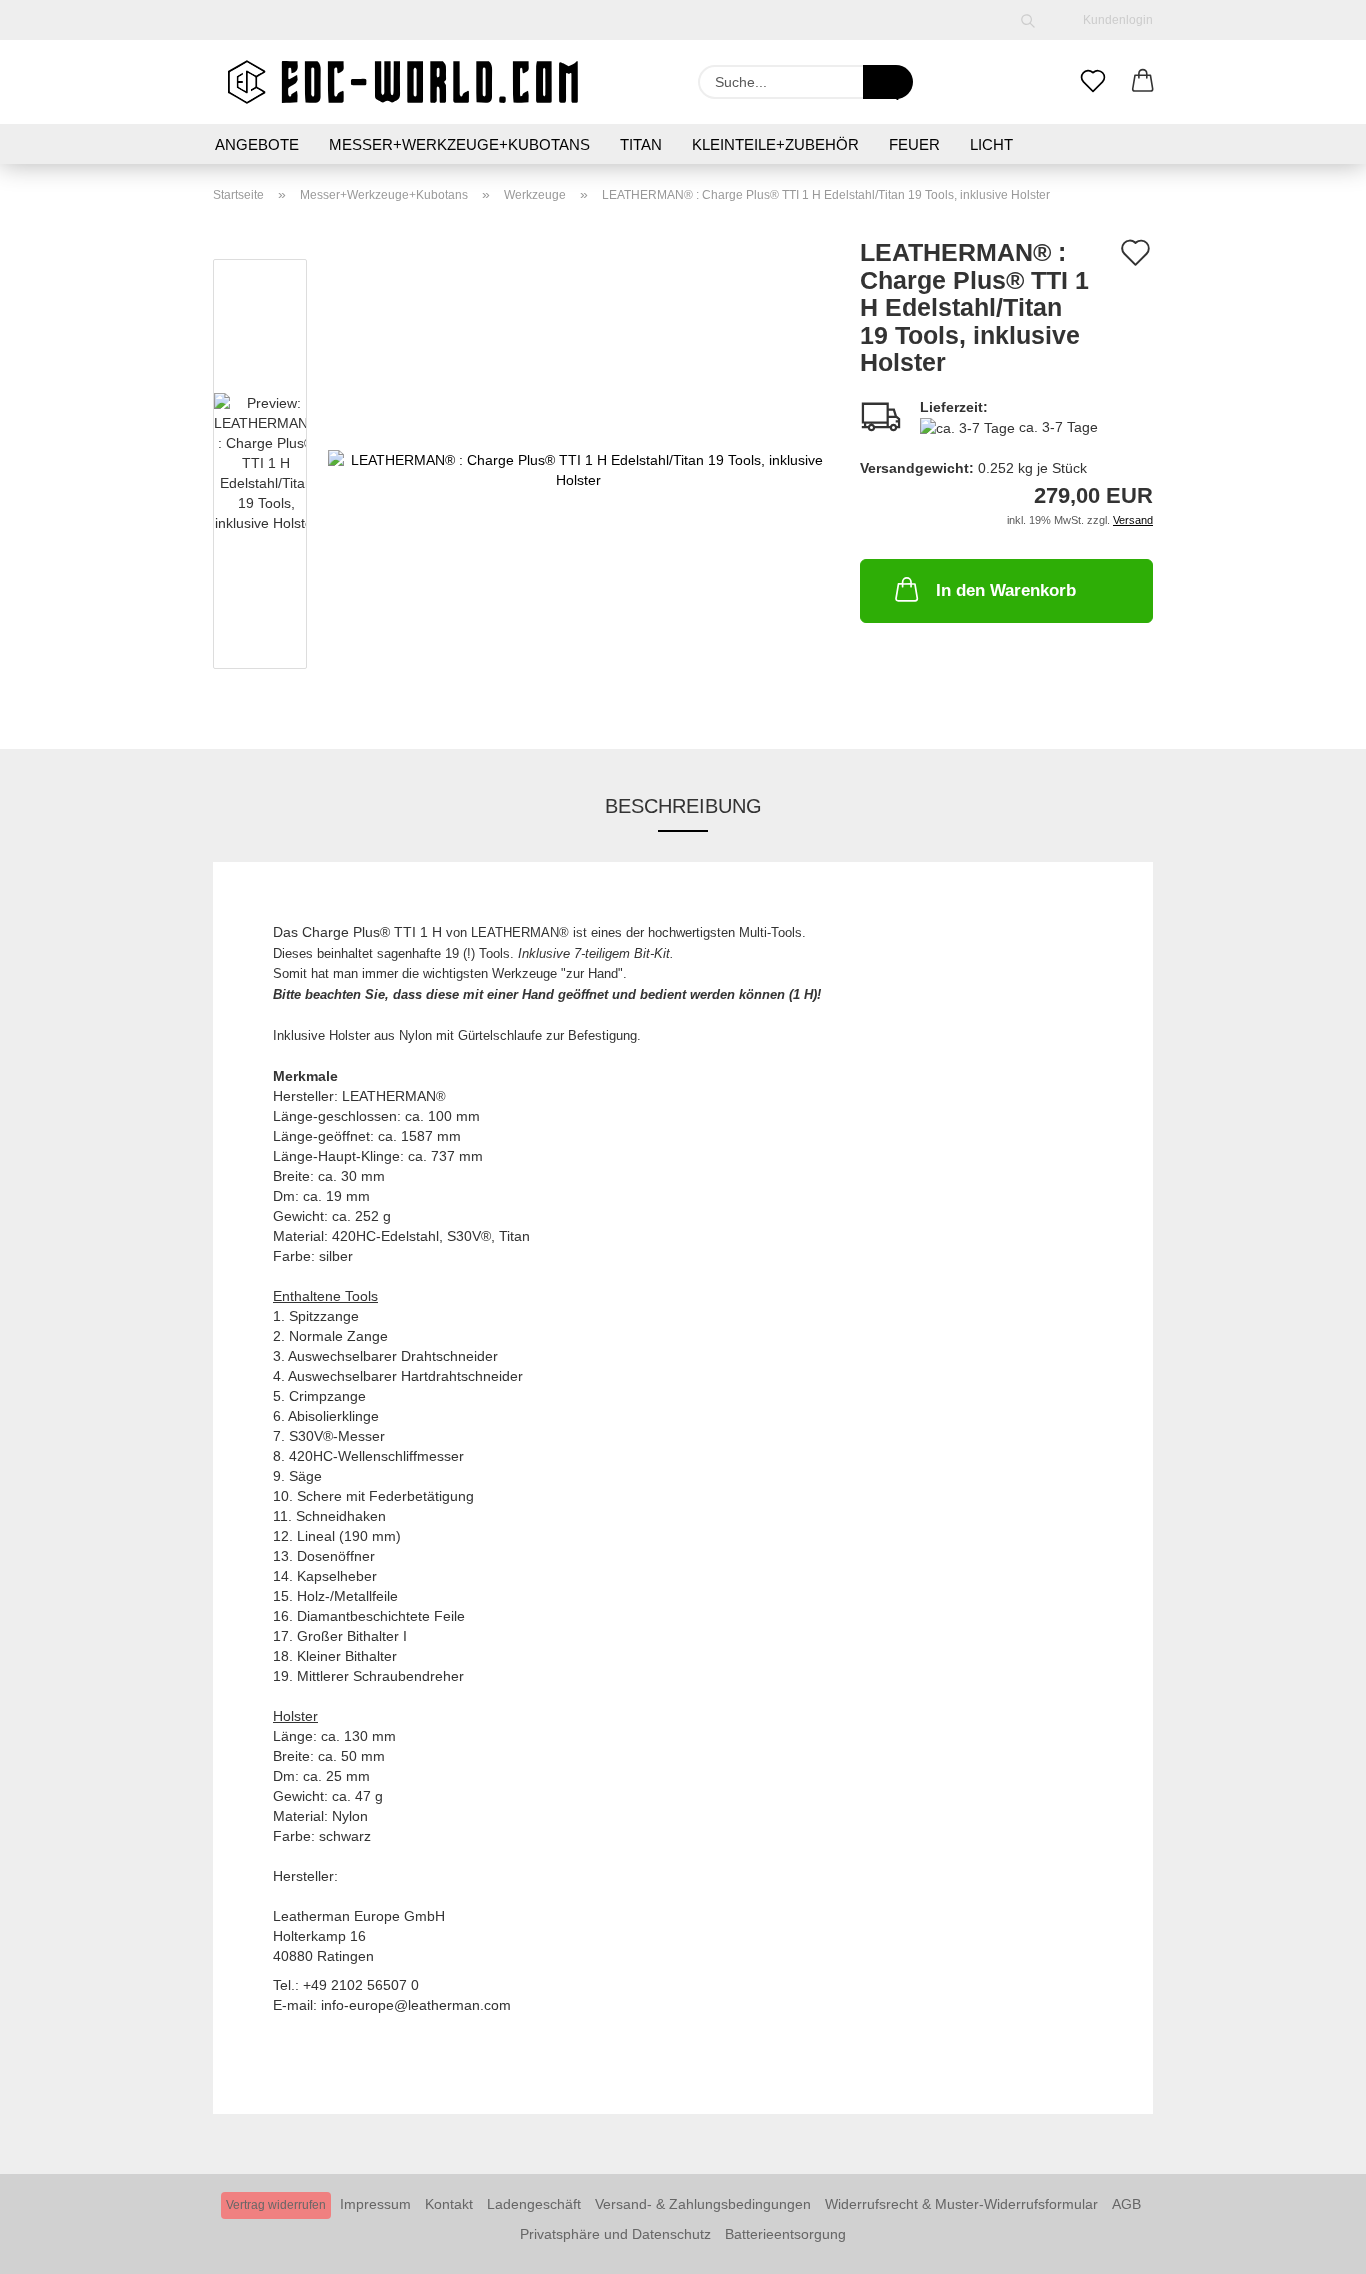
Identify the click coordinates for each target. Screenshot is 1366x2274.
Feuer (914, 144)
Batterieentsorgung (785, 2234)
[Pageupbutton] (1311, 2244)
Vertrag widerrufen (276, 2205)
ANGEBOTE (257, 144)
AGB (1126, 2204)
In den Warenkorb (1006, 590)
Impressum (375, 2204)
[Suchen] (1028, 20)
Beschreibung (683, 806)
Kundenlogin (1115, 20)
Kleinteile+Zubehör (775, 144)
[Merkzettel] (1093, 82)
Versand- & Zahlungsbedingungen (703, 2204)
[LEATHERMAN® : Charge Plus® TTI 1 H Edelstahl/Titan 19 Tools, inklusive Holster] (579, 468)
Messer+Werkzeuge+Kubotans (459, 144)
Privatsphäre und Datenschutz (615, 2234)
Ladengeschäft (534, 2204)
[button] (1143, 82)
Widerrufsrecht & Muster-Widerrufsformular (961, 2204)
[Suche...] (888, 82)
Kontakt (449, 2204)
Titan (641, 144)
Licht (991, 144)
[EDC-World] (403, 82)
